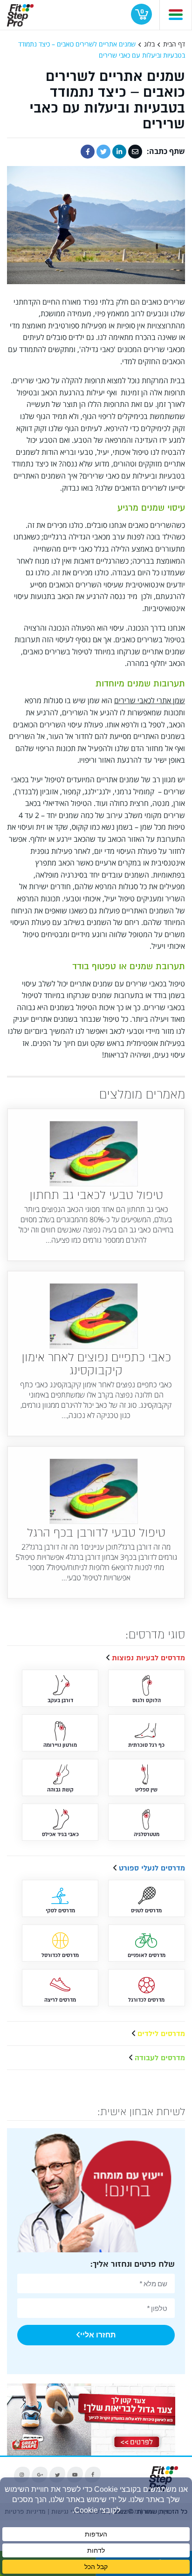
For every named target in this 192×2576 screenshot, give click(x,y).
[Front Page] (20, 13)
